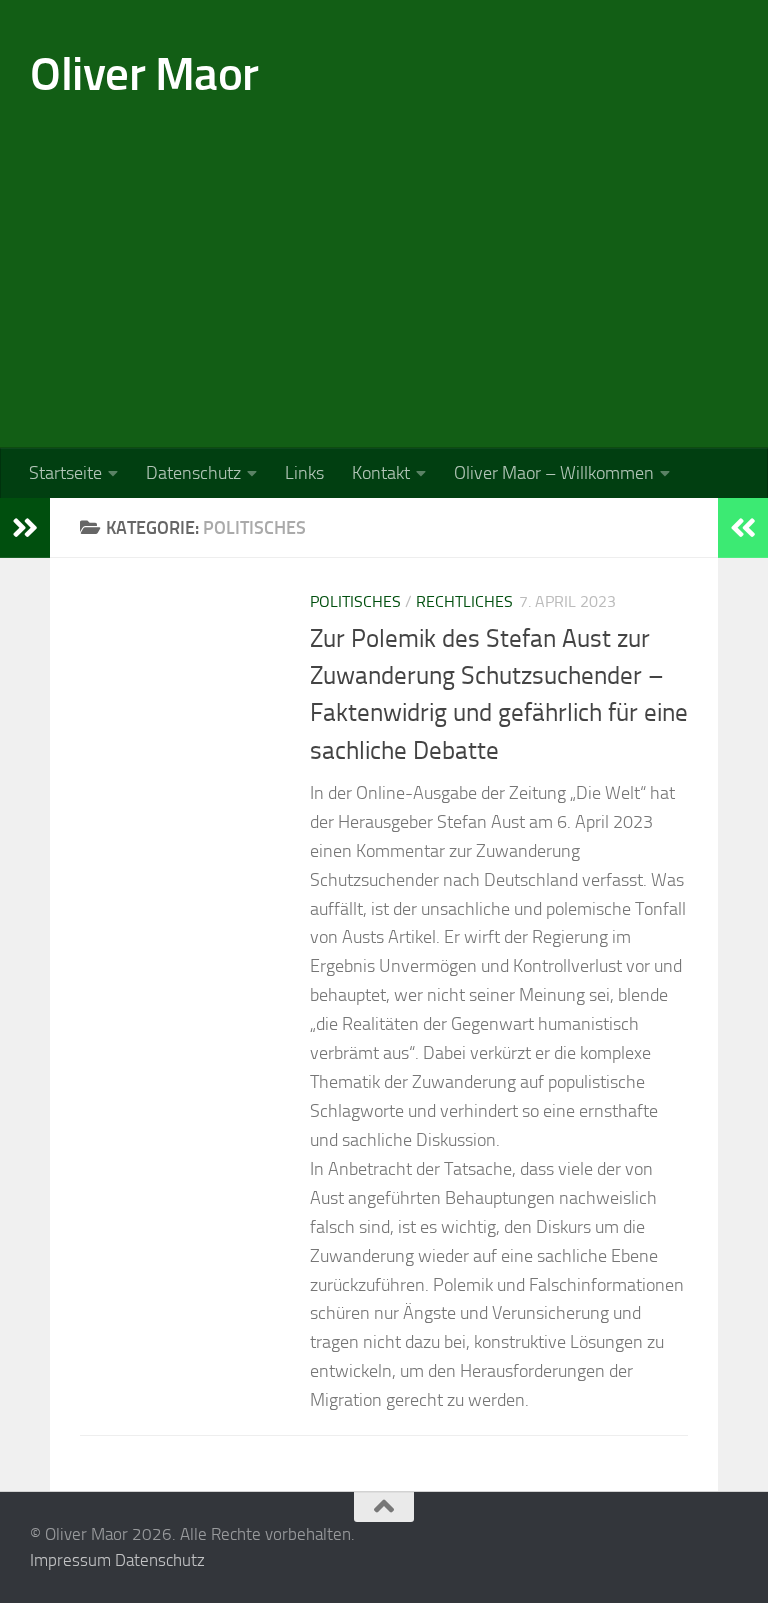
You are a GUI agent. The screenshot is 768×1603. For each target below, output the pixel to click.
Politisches (355, 601)
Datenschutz (193, 473)
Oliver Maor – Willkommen (554, 473)
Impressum (70, 1560)
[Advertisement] (384, 298)
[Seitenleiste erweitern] (25, 528)
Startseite (65, 473)
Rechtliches (464, 601)
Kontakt (381, 473)
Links (304, 473)
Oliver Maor (144, 73)
